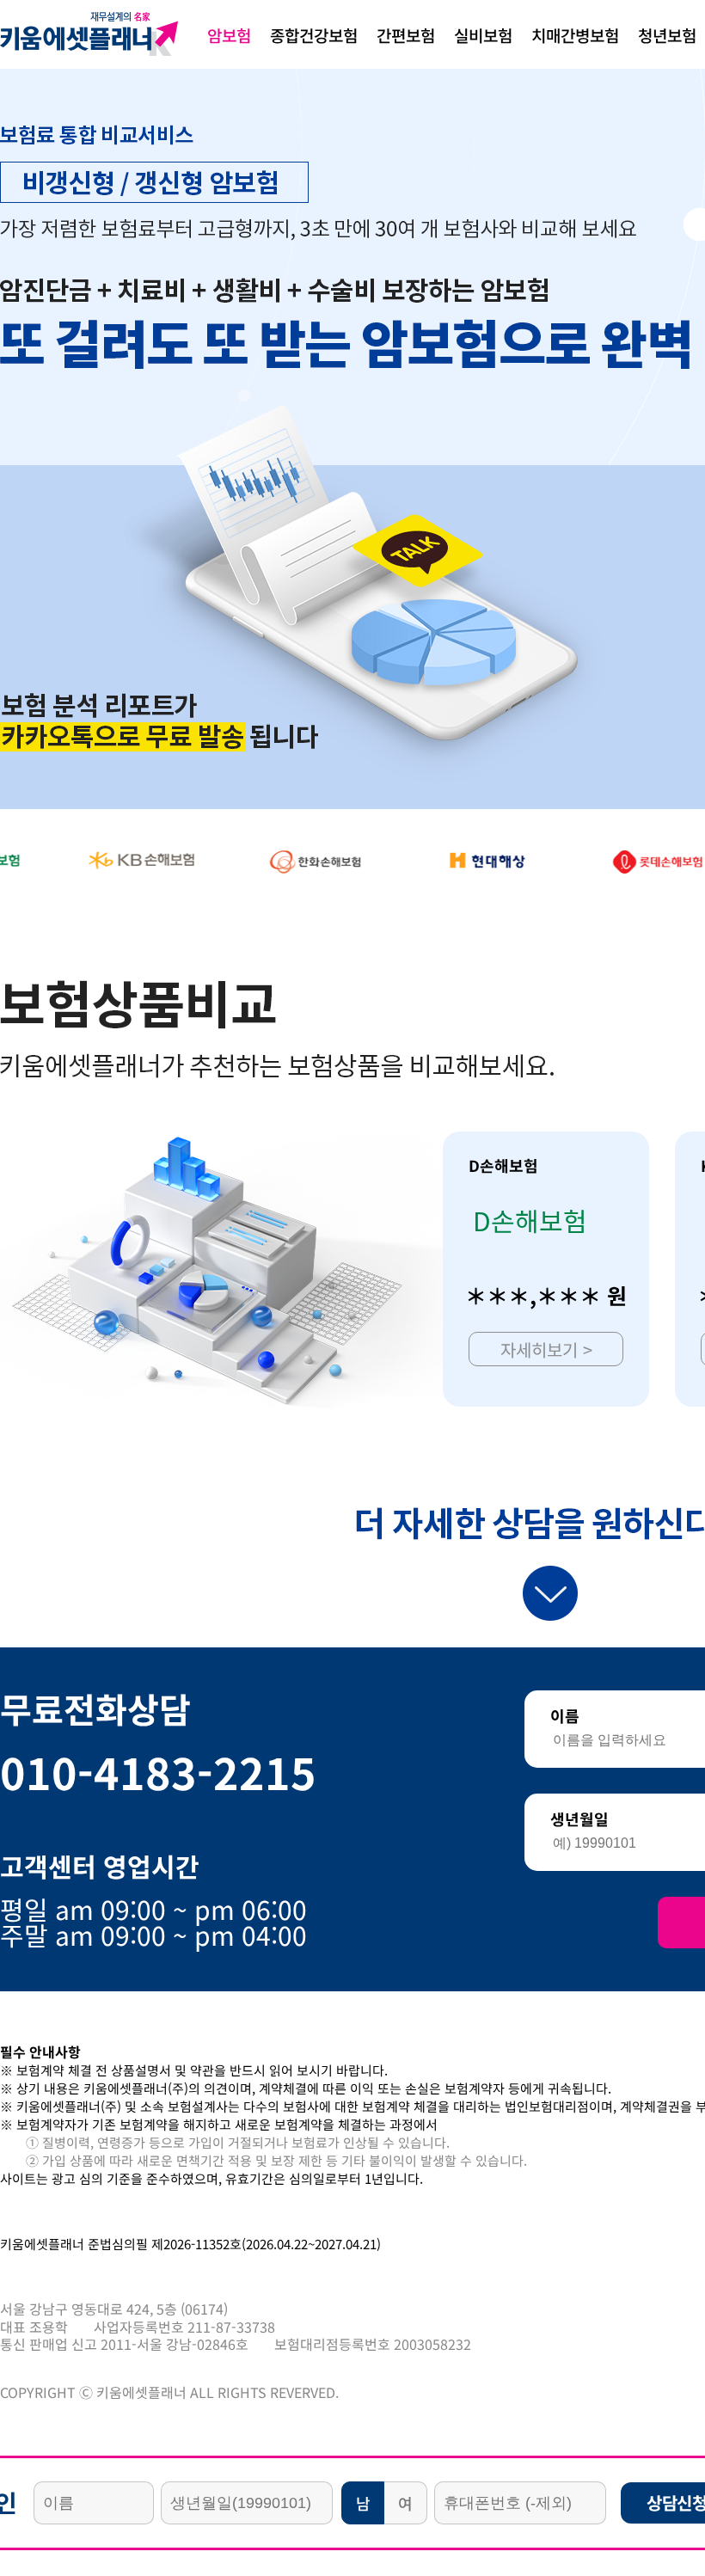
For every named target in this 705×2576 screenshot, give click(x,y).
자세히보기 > (546, 1349)
